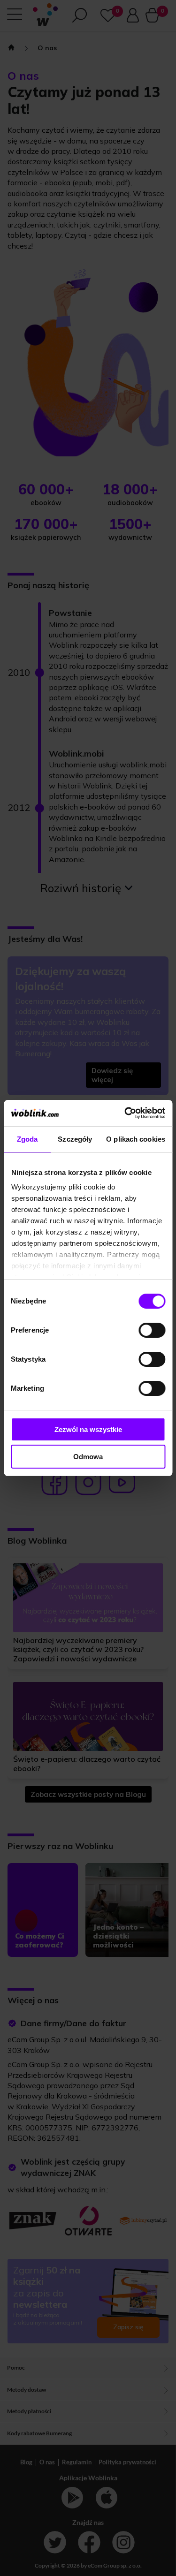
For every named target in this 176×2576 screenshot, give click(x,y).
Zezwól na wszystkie (88, 1429)
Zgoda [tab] (27, 1139)
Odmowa (88, 1457)
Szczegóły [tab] (75, 1139)
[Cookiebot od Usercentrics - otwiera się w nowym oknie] (125, 1113)
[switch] (152, 1330)
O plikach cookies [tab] (136, 1139)
